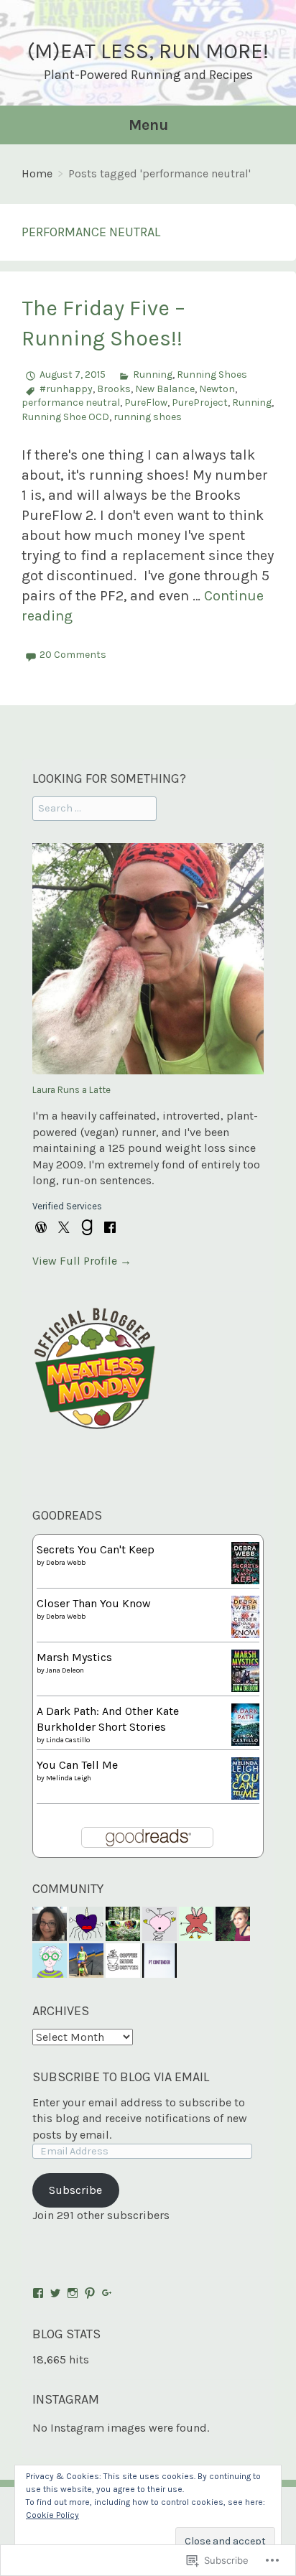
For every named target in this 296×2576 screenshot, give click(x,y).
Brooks (114, 389)
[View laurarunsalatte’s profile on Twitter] (55, 2293)
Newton (217, 389)
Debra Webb (66, 1563)
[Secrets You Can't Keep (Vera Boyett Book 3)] (245, 1562)
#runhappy (66, 389)
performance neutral (71, 403)
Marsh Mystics (74, 1657)
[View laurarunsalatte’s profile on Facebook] (38, 2293)
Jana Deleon (65, 1670)
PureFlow (146, 403)
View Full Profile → (82, 1261)
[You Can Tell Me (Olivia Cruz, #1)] (245, 1777)
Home (37, 173)
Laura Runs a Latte (71, 1090)
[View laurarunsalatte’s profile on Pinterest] (90, 2293)
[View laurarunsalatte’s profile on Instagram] (73, 2293)
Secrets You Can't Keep (96, 1549)
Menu (148, 125)
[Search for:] (94, 808)
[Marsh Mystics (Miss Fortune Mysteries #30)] (245, 1669)
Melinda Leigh (69, 1778)
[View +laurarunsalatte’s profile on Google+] (107, 2293)
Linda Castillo (68, 1740)
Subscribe (75, 2190)
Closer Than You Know (94, 1603)
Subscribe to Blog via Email (121, 2077)
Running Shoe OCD (65, 417)
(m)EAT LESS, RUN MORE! (148, 51)
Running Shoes (212, 375)
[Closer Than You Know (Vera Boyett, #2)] (245, 1615)
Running (153, 375)
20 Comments (73, 655)
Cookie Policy (52, 2515)
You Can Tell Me (77, 1765)
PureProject (200, 403)
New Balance (165, 389)
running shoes (148, 417)
